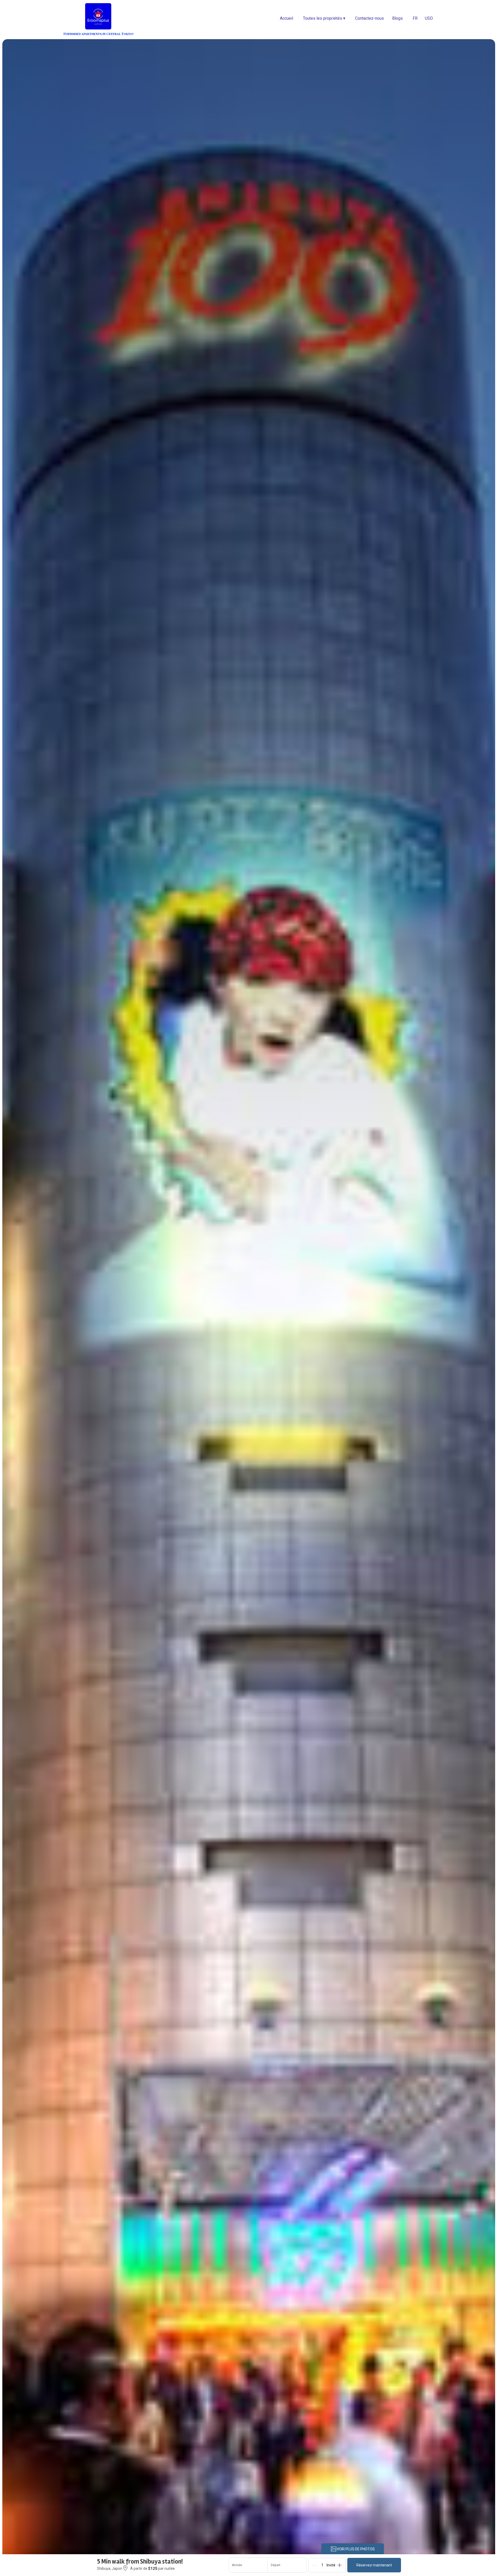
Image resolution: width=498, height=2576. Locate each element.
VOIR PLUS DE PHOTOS (356, 2549)
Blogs (397, 18)
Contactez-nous (369, 18)
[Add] (340, 2565)
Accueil (286, 18)
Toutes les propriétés (324, 18)
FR (415, 18)
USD (429, 18)
